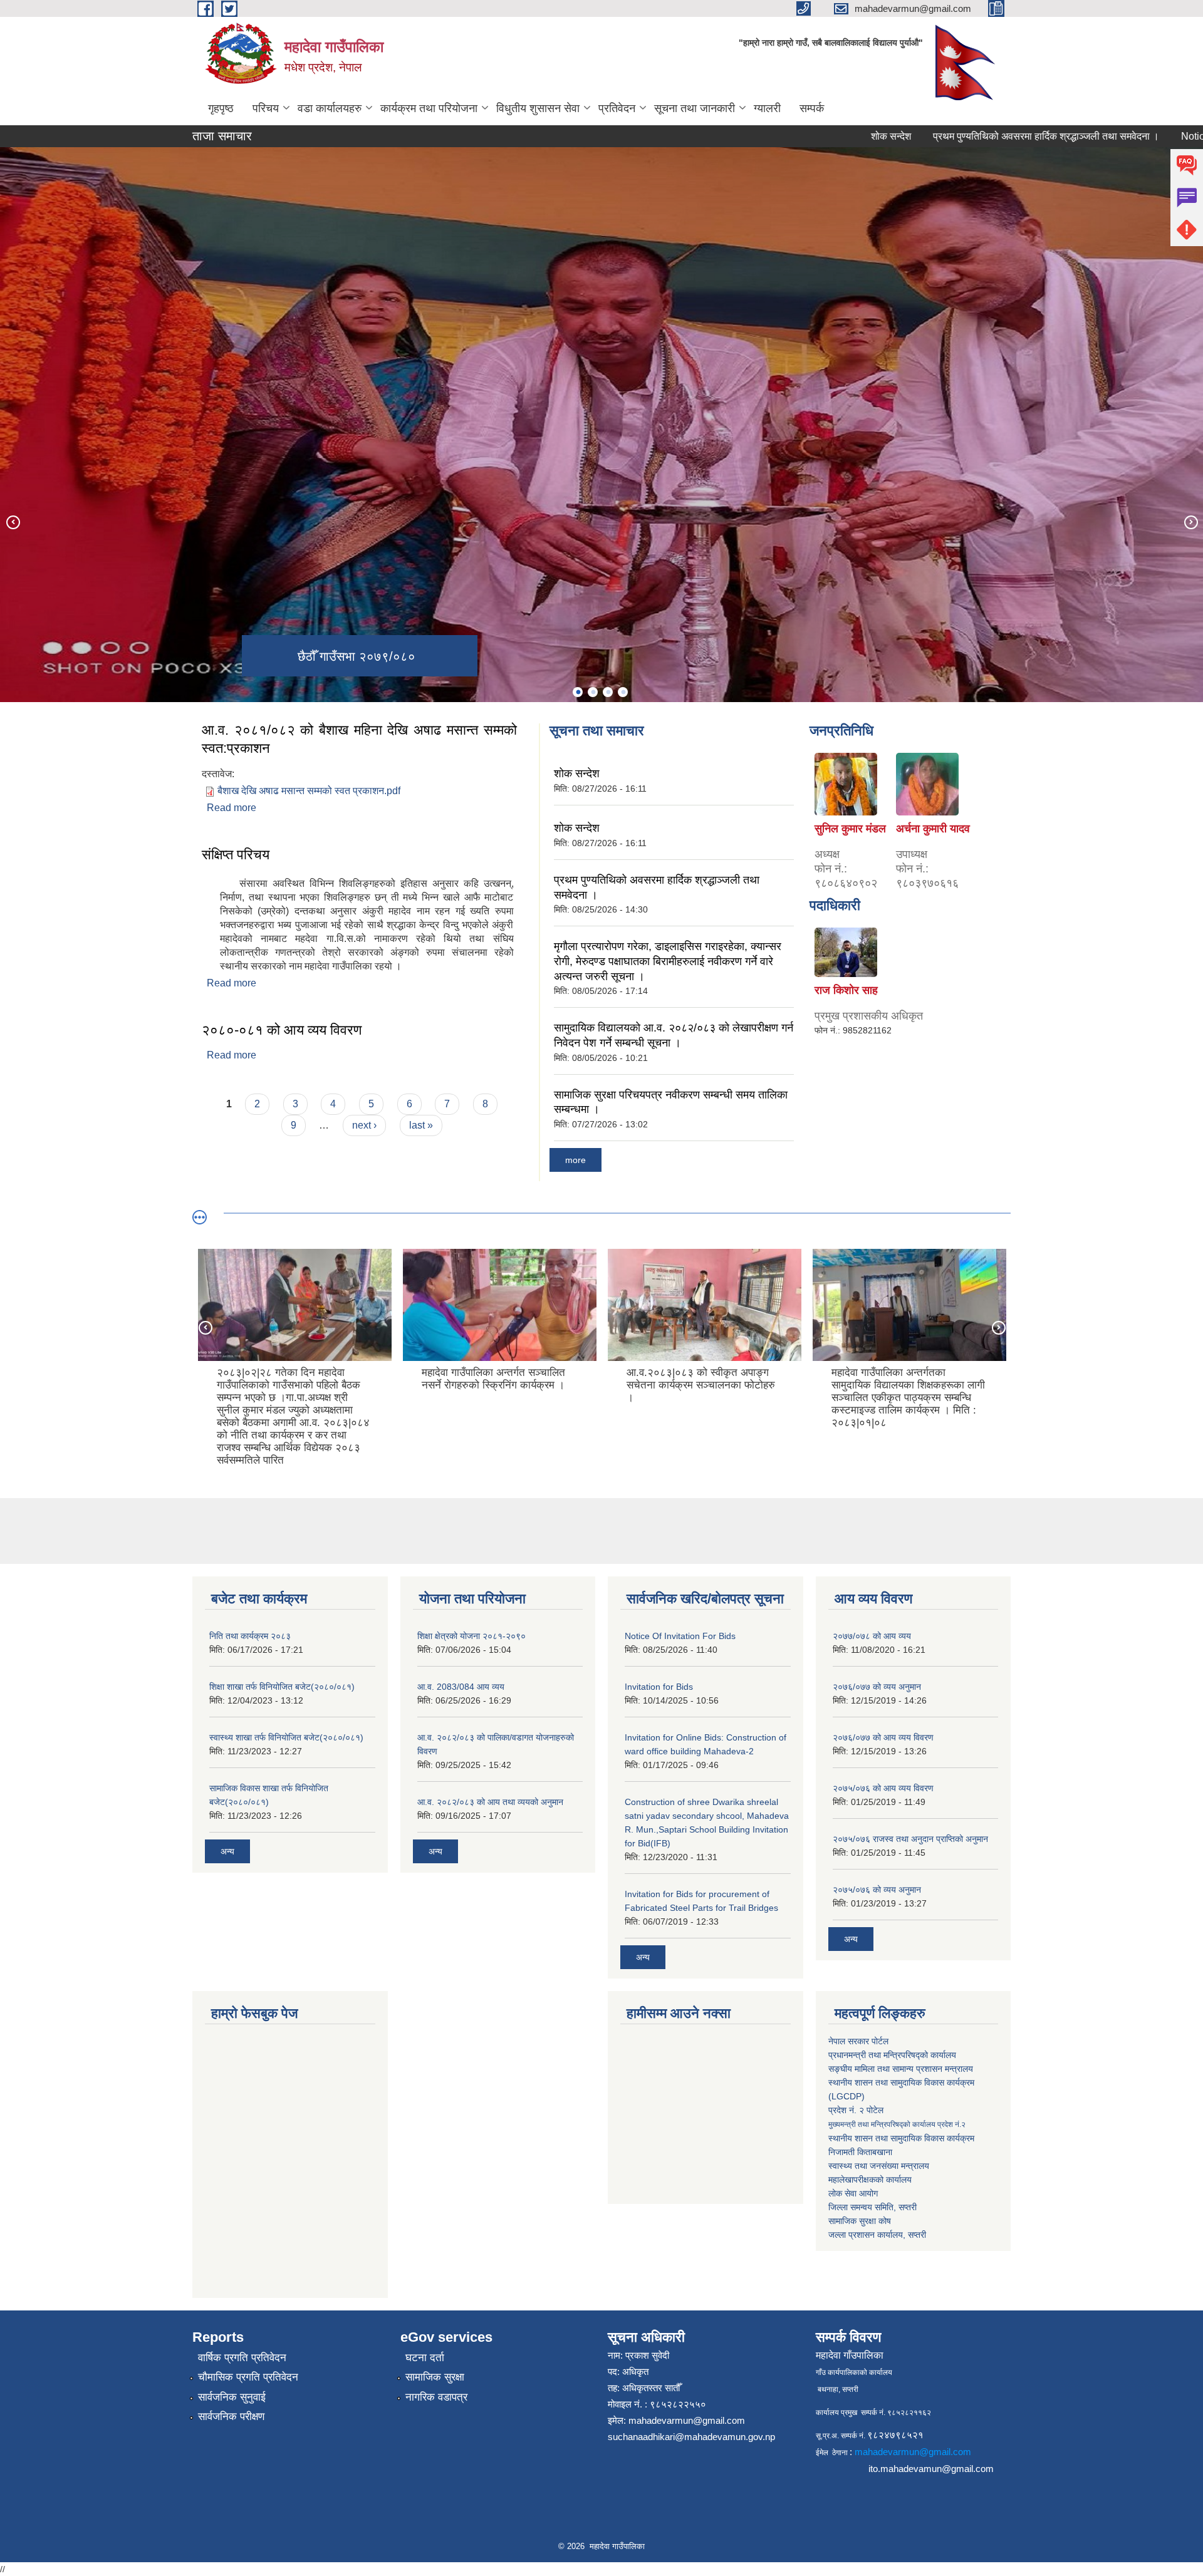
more (575, 1160)
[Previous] (13, 522)
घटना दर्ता (425, 2358)
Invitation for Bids (659, 1687)
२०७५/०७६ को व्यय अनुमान (877, 1890)
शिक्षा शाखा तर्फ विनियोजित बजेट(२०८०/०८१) (282, 1687)
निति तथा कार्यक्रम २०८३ (250, 1636)
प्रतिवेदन (617, 108)
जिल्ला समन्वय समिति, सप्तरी (872, 2207)
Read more (232, 808)
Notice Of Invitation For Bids (680, 1636)
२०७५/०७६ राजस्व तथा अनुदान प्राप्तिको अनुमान (910, 1839)
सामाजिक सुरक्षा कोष (860, 2221)
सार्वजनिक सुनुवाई (232, 2397)
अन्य (227, 1851)
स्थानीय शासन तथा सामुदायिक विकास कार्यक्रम (901, 2138)
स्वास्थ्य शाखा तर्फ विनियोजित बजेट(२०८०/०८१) (286, 1737)
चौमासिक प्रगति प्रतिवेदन (248, 2377)
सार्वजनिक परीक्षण (231, 2417)
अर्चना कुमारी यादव (933, 829)
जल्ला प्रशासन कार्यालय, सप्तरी (877, 2235)
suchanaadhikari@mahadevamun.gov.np (691, 2437)
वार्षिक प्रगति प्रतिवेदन (242, 2358)
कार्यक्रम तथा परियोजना (429, 108)
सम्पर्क (812, 108)
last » (421, 1125)
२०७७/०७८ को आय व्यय (872, 1636)
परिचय (266, 108)
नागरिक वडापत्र (436, 2397)
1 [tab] (578, 692)
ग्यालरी (767, 108)
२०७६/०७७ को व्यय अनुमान (877, 1687)
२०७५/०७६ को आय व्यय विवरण (883, 1788)
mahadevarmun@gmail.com (687, 2420)
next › (364, 1125)
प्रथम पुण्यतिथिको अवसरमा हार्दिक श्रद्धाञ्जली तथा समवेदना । (963, 136)
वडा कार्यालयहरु (330, 108)
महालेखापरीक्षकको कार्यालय (870, 2180)
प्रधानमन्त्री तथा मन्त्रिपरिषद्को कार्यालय (892, 2055)
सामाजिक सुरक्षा (435, 2377)
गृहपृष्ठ (221, 108)
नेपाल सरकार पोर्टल (858, 2041)
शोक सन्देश (808, 136)
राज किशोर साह (846, 990)
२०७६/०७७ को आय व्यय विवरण (883, 1737)
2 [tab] (593, 692)
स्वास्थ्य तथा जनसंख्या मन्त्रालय (879, 2166)
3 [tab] (608, 692)
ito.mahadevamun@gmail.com (931, 2469)
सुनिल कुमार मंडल (850, 829)
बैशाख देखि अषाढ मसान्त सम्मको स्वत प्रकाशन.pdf (309, 791)
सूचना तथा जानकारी (695, 108)
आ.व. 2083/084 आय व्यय (461, 1687)
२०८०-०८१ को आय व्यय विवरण (282, 1030)
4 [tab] (623, 692)
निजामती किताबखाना (860, 2152)
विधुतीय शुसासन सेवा (538, 108)
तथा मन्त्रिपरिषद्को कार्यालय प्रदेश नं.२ (897, 2124)
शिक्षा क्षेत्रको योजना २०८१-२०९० (471, 1636)
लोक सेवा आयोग (853, 2193)
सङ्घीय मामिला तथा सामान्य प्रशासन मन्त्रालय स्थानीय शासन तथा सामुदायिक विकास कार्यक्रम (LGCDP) (901, 2082)
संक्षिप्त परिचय (236, 855)
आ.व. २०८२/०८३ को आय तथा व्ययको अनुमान (490, 1802)
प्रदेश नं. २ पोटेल (856, 2110)
